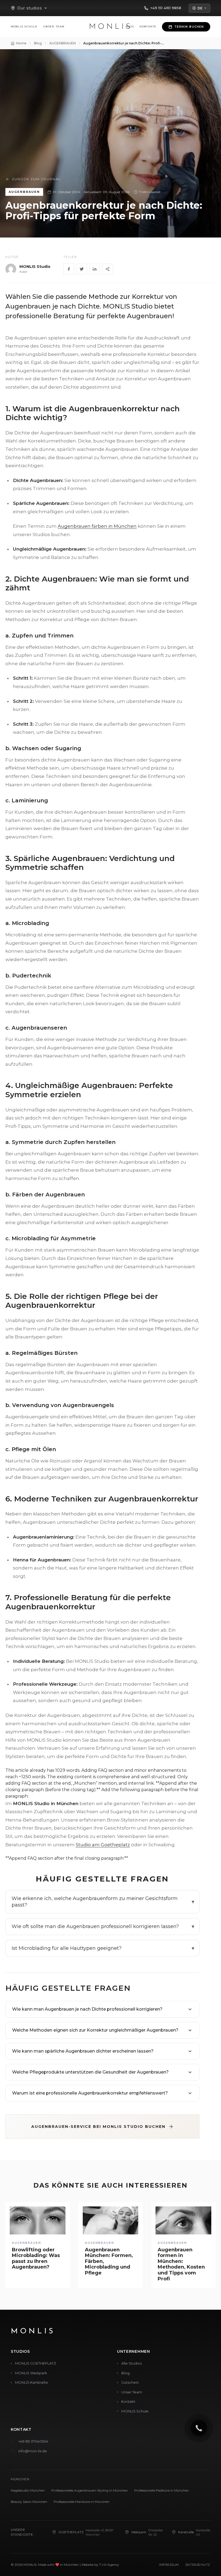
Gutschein (130, 2382)
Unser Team (54, 26)
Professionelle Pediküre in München (162, 2490)
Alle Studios (132, 2363)
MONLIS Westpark (31, 2373)
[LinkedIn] (95, 269)
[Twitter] (82, 269)
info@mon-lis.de (33, 2451)
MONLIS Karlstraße (32, 2382)
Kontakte (148, 26)
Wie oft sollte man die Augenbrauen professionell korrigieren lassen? (95, 1926)
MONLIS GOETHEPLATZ (36, 2363)
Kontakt (128, 2401)
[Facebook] (69, 269)
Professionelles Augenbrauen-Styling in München (89, 2490)
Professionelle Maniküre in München (82, 2502)
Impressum (169, 2565)
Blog (125, 2373)
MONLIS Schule (24, 26)
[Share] (108, 269)
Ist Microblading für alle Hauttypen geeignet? (67, 1948)
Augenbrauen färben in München (97, 526)
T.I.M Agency (109, 2565)
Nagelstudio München (28, 2490)
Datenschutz (198, 2565)
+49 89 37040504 (33, 2441)
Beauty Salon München (29, 2502)
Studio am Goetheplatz (103, 1845)
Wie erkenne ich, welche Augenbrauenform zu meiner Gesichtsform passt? (95, 1902)
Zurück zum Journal (36, 179)
